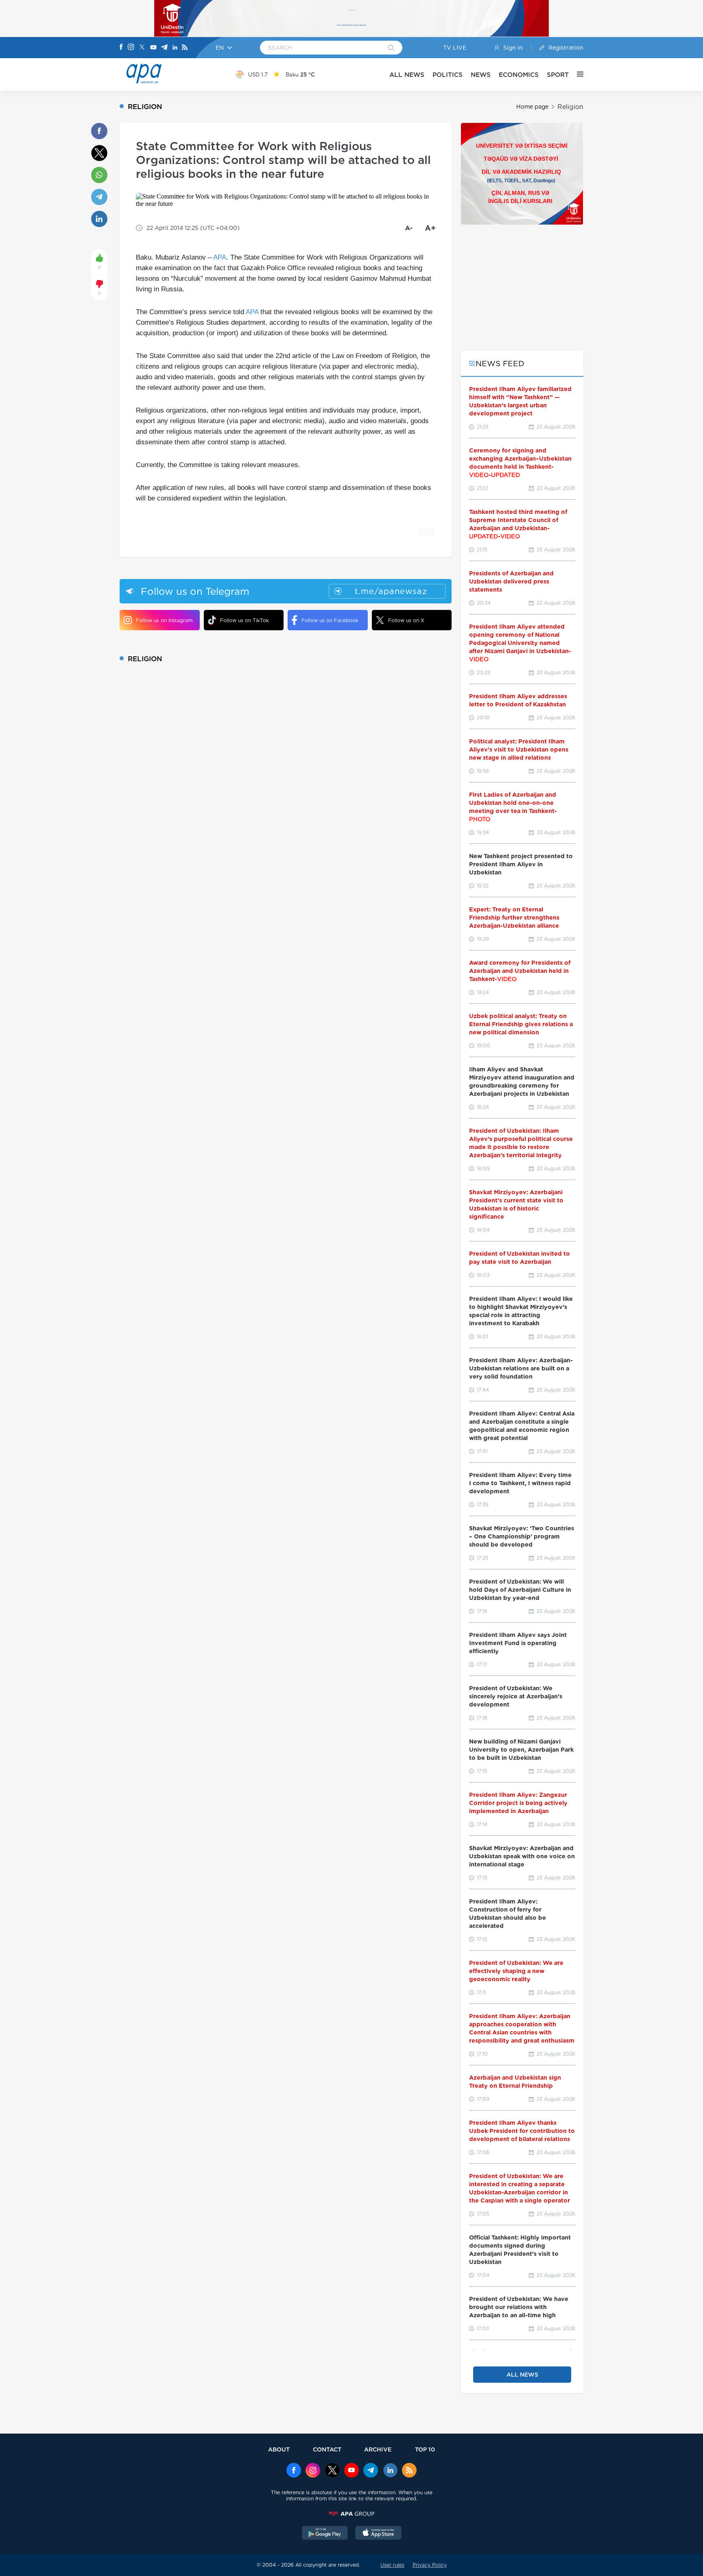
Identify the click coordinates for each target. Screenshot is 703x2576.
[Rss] (185, 48)
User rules (392, 2565)
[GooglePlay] (325, 2534)
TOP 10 (425, 2449)
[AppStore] (378, 2534)
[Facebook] (121, 48)
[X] (142, 48)
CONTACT (327, 2449)
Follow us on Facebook (330, 620)
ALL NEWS (407, 75)
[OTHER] (576, 74)
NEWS (481, 75)
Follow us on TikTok (245, 620)
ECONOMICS (519, 75)
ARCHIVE (378, 2449)
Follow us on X (406, 620)
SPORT (558, 75)
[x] (332, 2471)
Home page (532, 107)
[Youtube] (153, 48)
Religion (570, 107)
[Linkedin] (175, 48)
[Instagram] (131, 48)
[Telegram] (164, 48)
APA (220, 257)
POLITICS (448, 75)
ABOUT (279, 2449)
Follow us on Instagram (164, 620)
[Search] (391, 48)
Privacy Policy (430, 2565)
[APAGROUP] (351, 2514)
